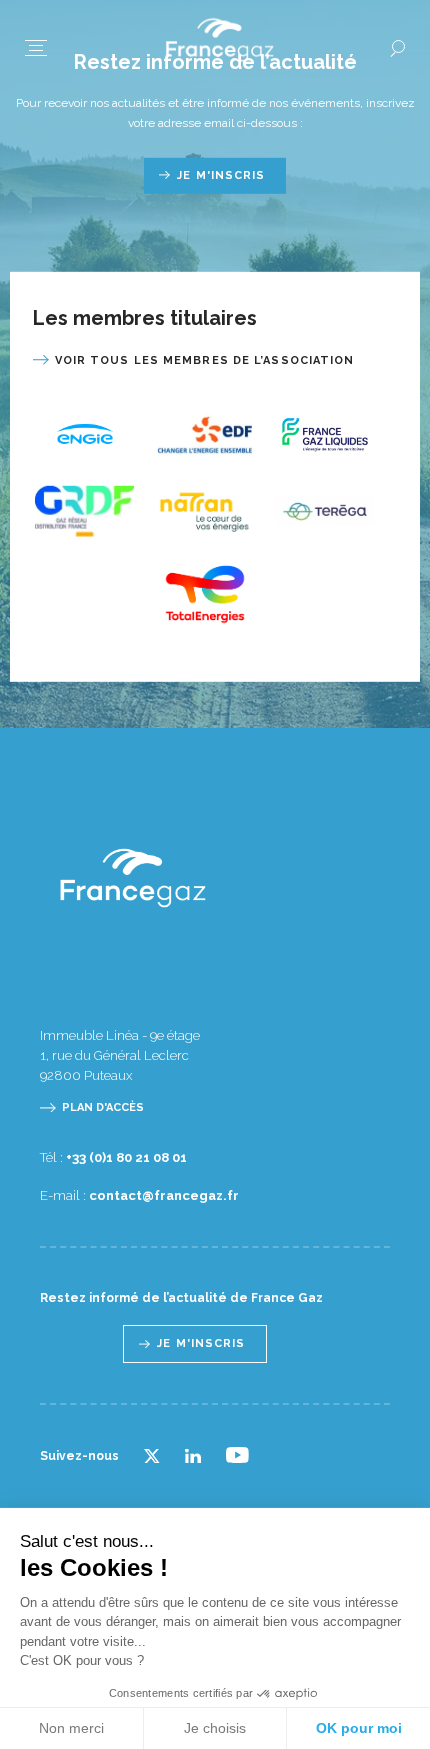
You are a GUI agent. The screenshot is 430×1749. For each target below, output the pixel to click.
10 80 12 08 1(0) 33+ (126, 1157)
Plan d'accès (103, 1107)
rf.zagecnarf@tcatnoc (164, 1195)
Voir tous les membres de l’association (205, 359)
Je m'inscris (221, 174)
